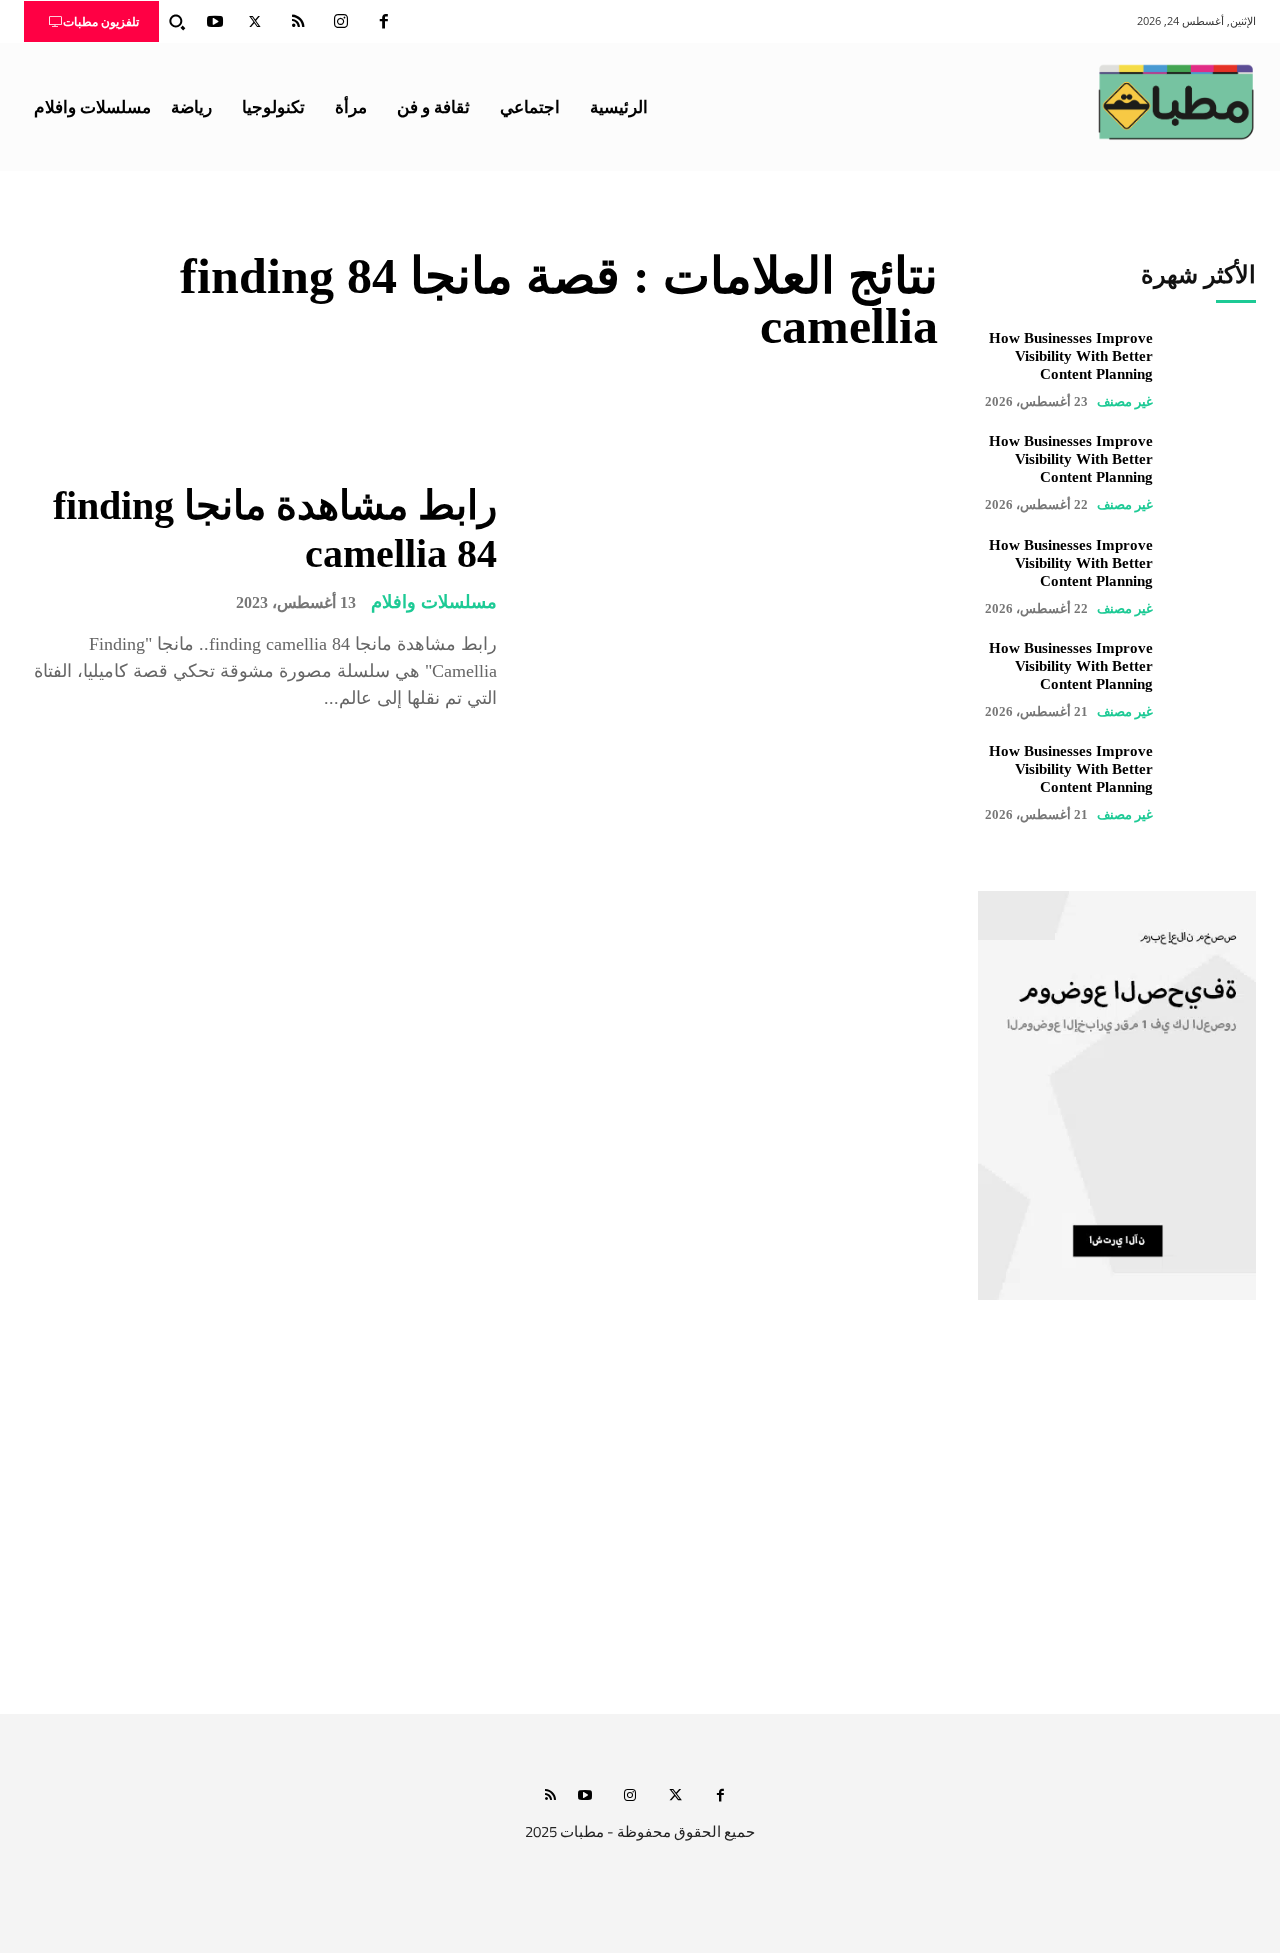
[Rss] (550, 1796)
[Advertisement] (640, 1526)
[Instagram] (341, 22)
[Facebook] (384, 22)
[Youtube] (215, 22)
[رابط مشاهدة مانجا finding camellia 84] (732, 596)
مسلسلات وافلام (434, 602)
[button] (177, 22)
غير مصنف (1125, 401)
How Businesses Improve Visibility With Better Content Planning (1071, 356)
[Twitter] (255, 22)
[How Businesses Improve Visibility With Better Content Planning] (1214, 369)
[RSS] (298, 22)
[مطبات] (1176, 102)
